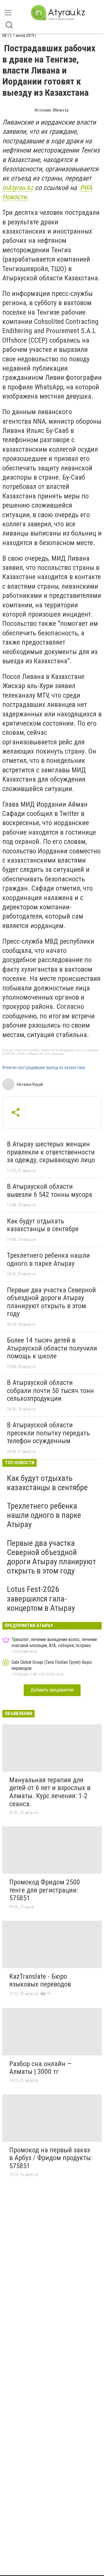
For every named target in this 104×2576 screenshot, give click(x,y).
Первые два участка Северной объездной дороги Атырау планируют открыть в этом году (51, 1302)
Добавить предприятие (52, 1690)
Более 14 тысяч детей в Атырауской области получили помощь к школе (52, 1348)
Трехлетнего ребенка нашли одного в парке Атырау (48, 1259)
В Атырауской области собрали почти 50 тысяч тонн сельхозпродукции (50, 1391)
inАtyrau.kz (18, 188)
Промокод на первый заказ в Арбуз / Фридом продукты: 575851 (51, 2158)
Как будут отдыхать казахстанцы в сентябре (43, 1225)
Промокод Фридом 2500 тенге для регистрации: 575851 (45, 1890)
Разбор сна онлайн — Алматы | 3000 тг (40, 2068)
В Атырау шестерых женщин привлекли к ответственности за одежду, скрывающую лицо (51, 1152)
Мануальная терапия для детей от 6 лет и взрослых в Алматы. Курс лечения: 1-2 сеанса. (50, 1792)
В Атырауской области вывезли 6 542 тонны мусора (50, 1191)
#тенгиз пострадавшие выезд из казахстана (44, 1068)
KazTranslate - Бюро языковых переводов (40, 1980)
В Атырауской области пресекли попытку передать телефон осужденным (48, 1433)
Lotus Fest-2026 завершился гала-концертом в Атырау (41, 1598)
